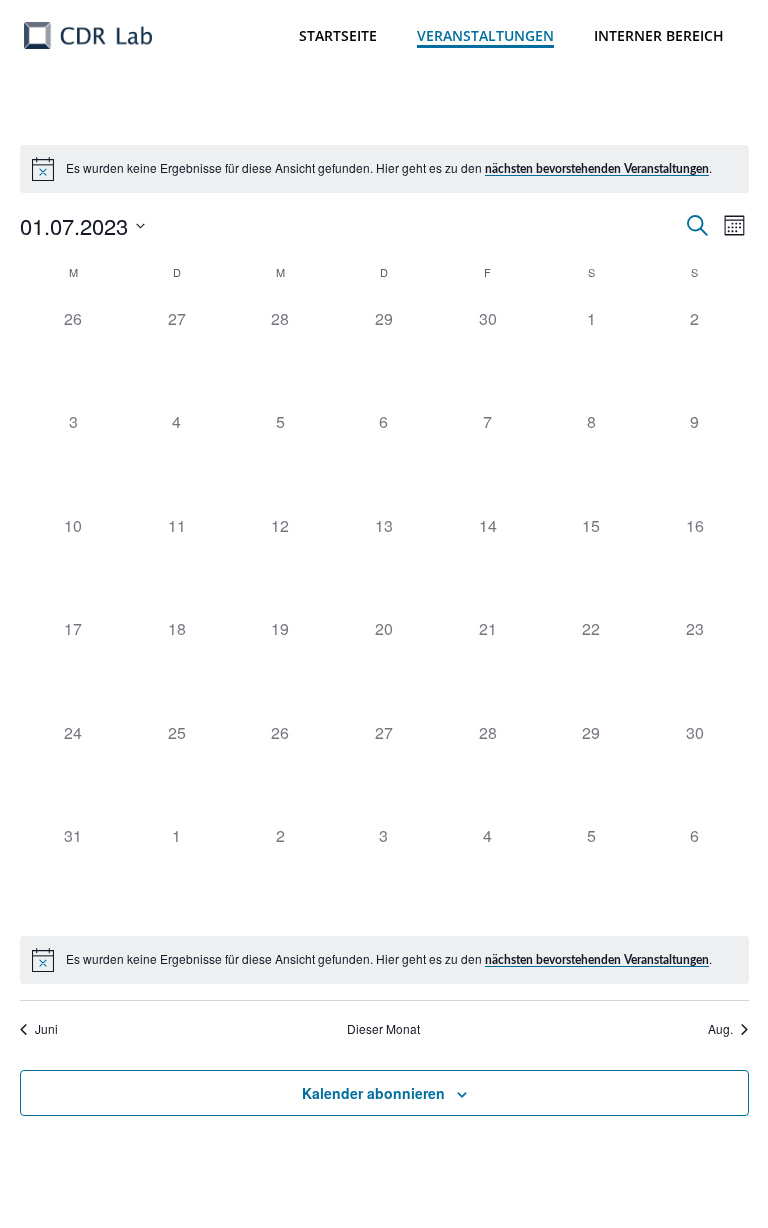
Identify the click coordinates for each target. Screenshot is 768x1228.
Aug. (720, 1029)
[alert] (384, 169)
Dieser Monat (383, 1029)
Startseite (338, 35)
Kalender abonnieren (373, 1093)
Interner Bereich (659, 35)
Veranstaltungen (485, 35)
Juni (46, 1029)
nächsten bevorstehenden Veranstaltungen (597, 169)
